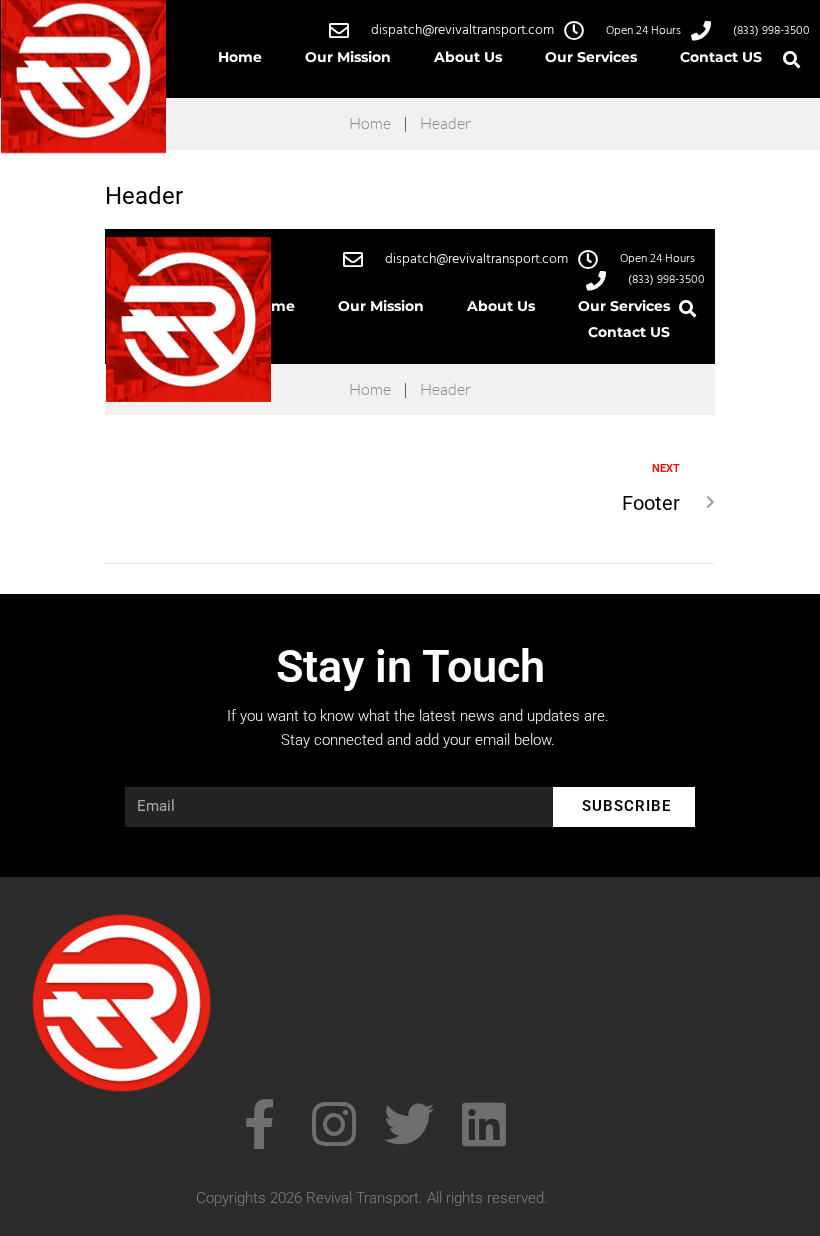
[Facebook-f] (259, 1124)
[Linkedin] (484, 1124)
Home (370, 123)
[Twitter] (409, 1124)
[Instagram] (334, 1124)
